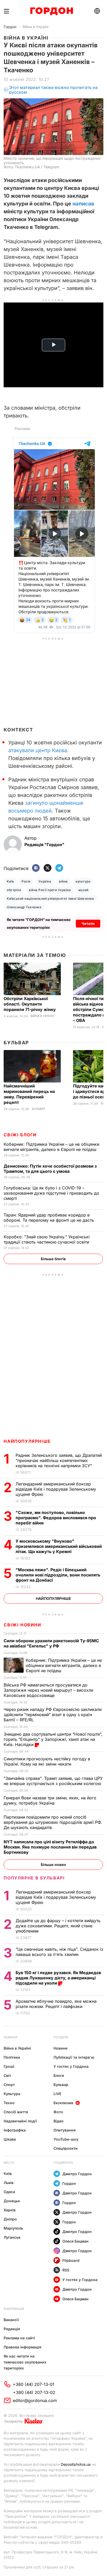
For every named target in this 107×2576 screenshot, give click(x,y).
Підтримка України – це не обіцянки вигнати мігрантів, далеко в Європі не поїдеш (51, 1147)
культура (83, 881)
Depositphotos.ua (76, 2464)
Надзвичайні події (20, 2121)
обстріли (14, 890)
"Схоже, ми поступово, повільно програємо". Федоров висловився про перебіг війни (56, 1518)
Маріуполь (13, 2228)
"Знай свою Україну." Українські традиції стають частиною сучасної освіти (47, 1239)
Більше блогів (53, 1259)
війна (63, 881)
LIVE (57, 2094)
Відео (59, 2121)
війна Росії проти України (50, 890)
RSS (66, 2270)
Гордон (10, 27)
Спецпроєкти (66, 2148)
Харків (10, 2210)
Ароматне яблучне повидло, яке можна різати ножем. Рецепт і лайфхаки (56, 2004)
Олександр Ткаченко (24, 907)
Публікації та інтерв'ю (74, 2057)
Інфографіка (15, 2130)
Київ (10, 881)
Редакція (12, 2329)
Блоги (59, 2075)
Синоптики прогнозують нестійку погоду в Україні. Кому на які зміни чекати (47, 1761)
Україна (45, 881)
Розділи (61, 2037)
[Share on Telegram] (59, 868)
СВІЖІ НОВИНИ (22, 1625)
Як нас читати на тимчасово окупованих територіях (25, 2362)
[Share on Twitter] (48, 868)
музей (83, 890)
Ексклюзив (63, 2103)
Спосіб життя (16, 2112)
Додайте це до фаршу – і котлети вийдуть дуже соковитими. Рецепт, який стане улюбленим (58, 1926)
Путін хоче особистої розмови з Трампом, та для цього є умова (50, 1169)
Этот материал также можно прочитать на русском (53, 90)
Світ (7, 2075)
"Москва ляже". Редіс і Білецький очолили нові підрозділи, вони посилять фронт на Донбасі (58, 1575)
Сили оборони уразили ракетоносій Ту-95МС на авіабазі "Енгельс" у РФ (51, 1643)
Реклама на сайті (19, 2338)
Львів (9, 2183)
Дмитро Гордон (77, 2174)
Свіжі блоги (20, 1135)
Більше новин (53, 1865)
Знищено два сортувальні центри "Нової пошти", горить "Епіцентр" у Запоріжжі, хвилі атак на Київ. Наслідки (53, 1739)
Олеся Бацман (75, 2241)
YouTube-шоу (66, 2139)
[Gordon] (52, 11)
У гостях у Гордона (71, 2066)
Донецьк (12, 2201)
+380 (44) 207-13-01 (34, 2384)
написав (83, 204)
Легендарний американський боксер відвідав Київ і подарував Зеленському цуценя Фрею (56, 1489)
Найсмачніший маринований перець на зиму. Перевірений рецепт (29, 1094)
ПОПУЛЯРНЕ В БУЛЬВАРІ (34, 1878)
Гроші (9, 2066)
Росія (26, 881)
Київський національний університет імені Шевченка (50, 899)
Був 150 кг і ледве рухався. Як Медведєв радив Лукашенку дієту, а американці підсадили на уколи (58, 1978)
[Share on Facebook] (36, 868)
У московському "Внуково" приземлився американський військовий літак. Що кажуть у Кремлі (59, 1546)
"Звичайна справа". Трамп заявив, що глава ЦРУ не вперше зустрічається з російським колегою (53, 1781)
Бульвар (16, 1043)
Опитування (65, 2130)
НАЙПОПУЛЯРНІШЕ (27, 1441)
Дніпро (10, 2219)
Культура (12, 2094)
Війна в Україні (35, 27)
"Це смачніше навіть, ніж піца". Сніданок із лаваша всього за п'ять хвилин (59, 1952)
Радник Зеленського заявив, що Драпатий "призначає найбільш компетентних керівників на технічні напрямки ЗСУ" (59, 1460)
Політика (12, 2057)
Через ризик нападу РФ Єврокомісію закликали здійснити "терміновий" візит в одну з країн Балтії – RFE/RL (53, 1715)
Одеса (9, 2192)
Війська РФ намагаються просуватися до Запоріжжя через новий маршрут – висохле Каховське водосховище (48, 1690)
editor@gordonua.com (35, 2400)
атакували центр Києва (38, 750)
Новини (11, 2037)
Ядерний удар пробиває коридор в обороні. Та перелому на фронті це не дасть (50, 1218)
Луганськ (12, 2237)
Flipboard (71, 2260)
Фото (58, 2112)
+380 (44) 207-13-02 (34, 2392)
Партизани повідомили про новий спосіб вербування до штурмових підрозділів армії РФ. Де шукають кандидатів (53, 1822)
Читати (88, 923)
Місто (9, 2163)
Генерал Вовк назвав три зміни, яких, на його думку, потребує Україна (50, 1800)
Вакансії (11, 2320)
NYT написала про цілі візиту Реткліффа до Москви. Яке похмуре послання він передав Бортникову (50, 1847)
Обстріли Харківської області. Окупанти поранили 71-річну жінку (30, 1004)
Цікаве (10, 2139)
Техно (9, 2103)
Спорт (9, 2085)
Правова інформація (22, 2347)
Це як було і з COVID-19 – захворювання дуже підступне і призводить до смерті (51, 1193)
